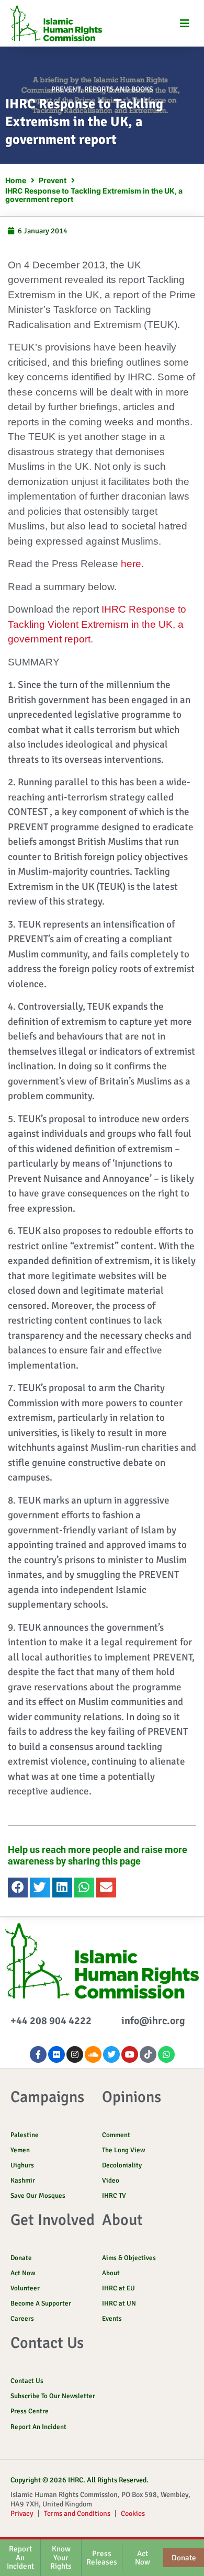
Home (16, 180)
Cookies (133, 2513)
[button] (184, 23)
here (130, 564)
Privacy (22, 2513)
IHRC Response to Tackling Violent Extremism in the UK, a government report (97, 624)
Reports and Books (119, 89)
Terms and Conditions (77, 2513)
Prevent (66, 89)
